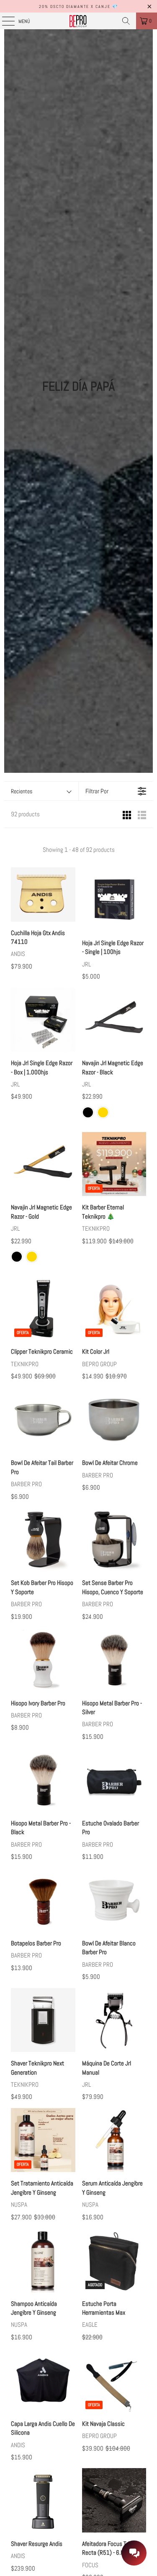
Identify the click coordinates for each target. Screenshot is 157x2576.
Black (88, 1112)
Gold (103, 1112)
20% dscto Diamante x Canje (75, 6)
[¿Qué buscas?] (126, 21)
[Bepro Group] (79, 21)
